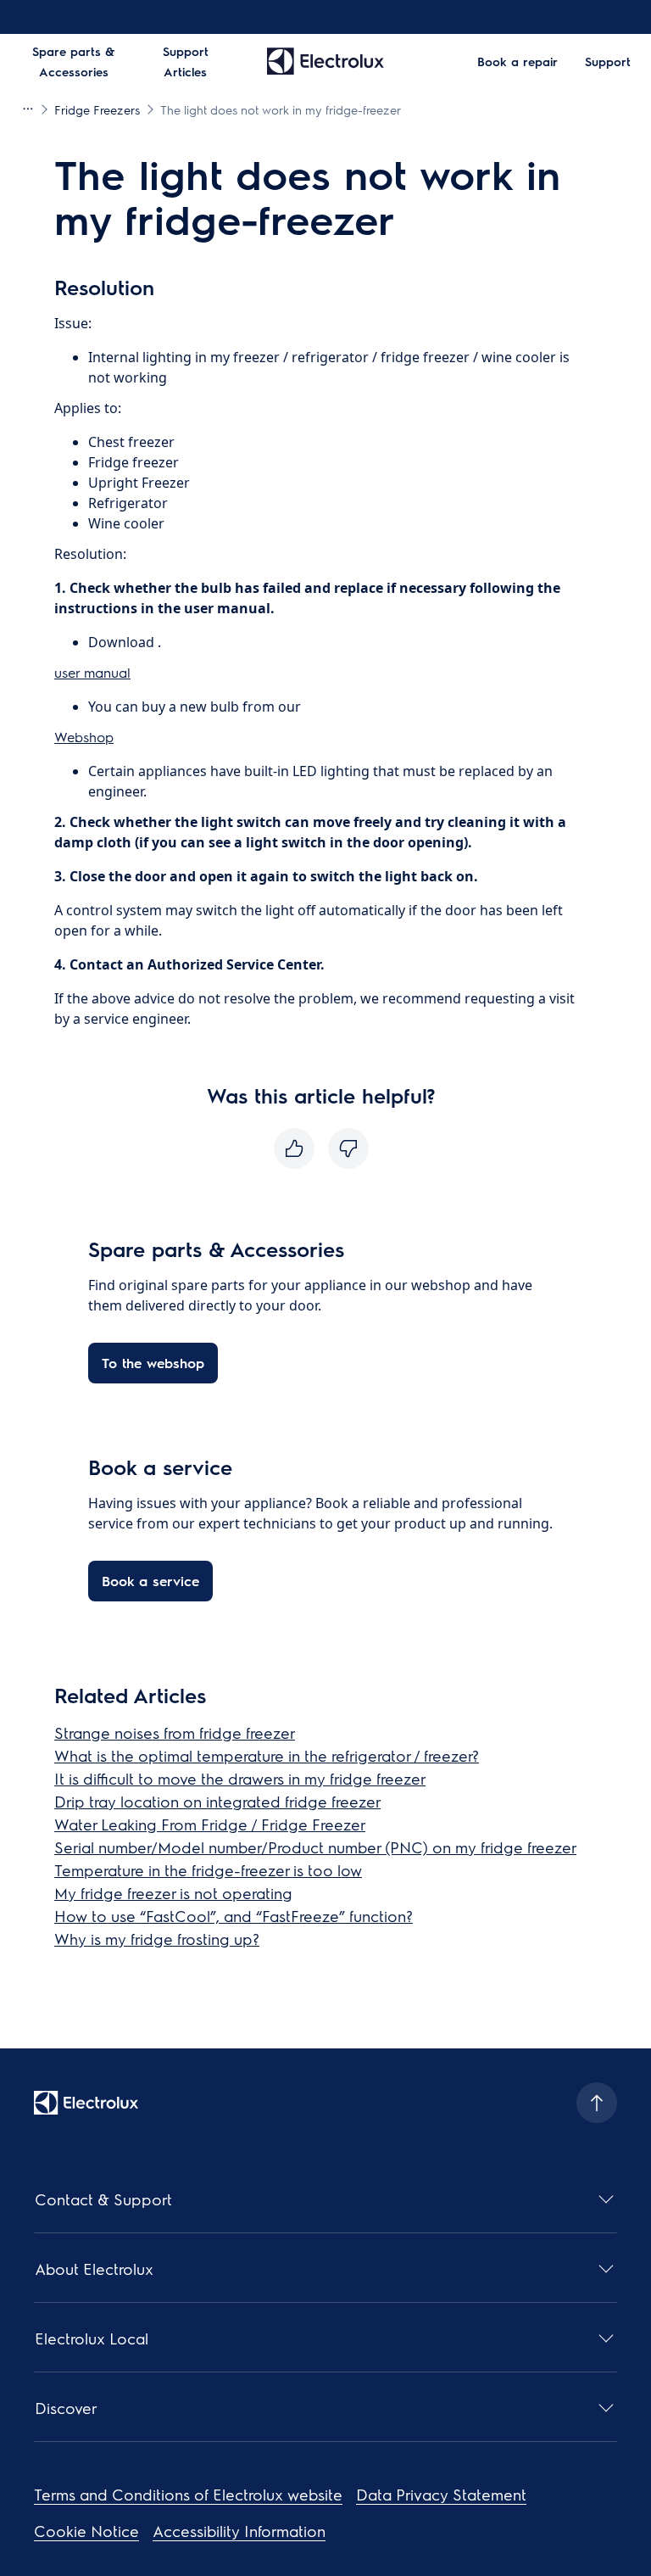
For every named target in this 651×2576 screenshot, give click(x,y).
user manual (92, 672)
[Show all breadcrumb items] (27, 109)
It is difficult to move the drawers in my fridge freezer (240, 1778)
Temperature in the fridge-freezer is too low (208, 1870)
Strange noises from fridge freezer (175, 1732)
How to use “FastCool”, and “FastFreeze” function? (234, 1916)
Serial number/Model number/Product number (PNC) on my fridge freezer (315, 1847)
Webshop (84, 737)
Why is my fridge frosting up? (157, 1939)
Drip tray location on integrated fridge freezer (217, 1801)
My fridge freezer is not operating (173, 1893)
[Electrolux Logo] (86, 2103)
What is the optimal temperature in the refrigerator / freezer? (267, 1755)
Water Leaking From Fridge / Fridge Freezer (210, 1824)
